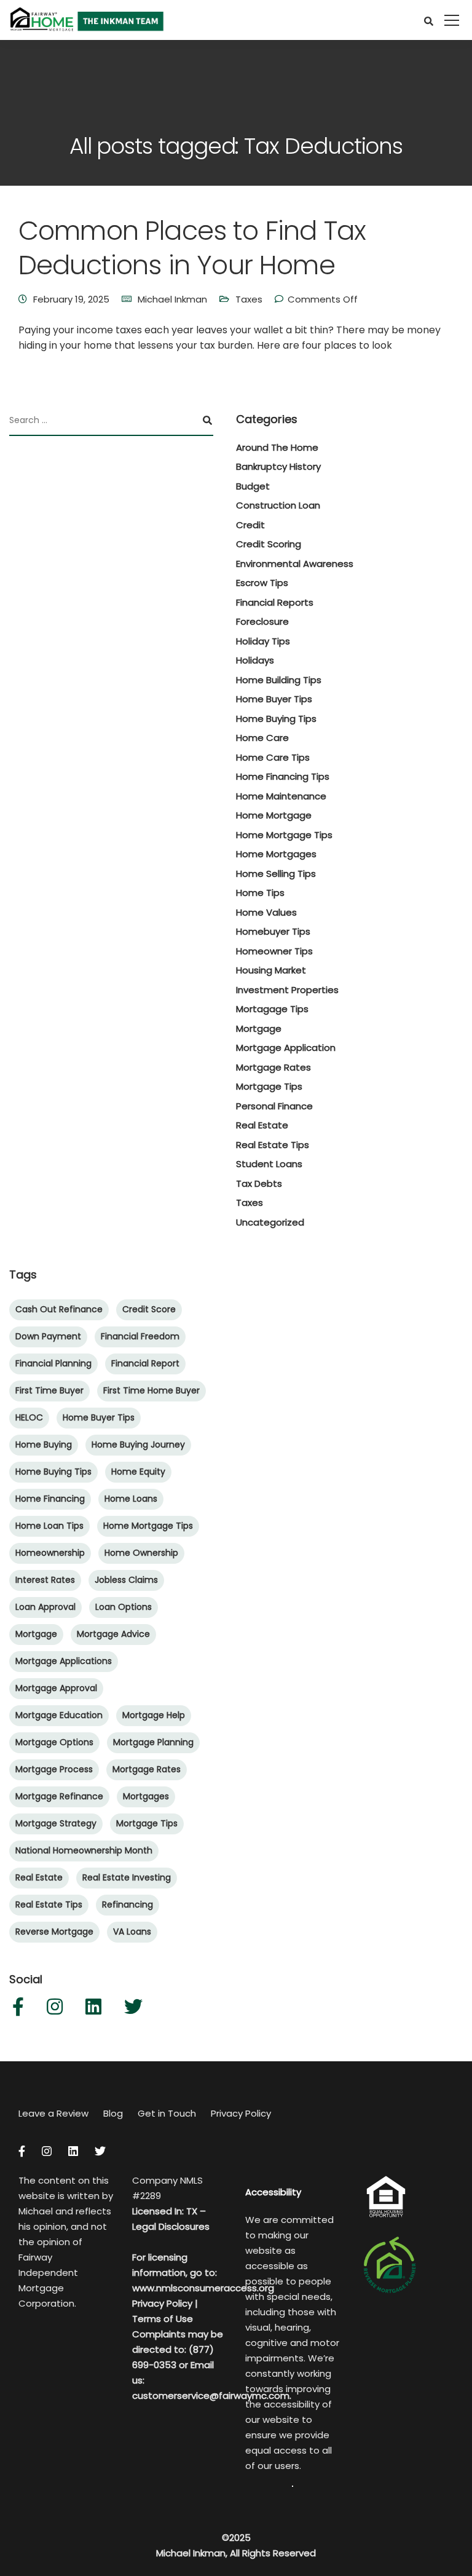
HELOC (29, 1417)
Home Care (262, 738)
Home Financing (50, 1499)
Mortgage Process (54, 1769)
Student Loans (269, 1164)
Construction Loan (278, 505)
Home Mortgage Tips (284, 835)
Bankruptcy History (278, 466)
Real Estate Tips (273, 1145)
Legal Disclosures (171, 2226)
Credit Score (149, 1309)
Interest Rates (45, 1580)
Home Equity (138, 1472)
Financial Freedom (140, 1336)
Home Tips (260, 893)
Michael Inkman (172, 299)
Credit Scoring (269, 544)
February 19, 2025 (71, 299)
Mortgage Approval (56, 1688)
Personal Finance (274, 1106)
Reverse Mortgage (54, 1932)
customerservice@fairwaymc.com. (212, 2396)
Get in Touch (167, 2113)
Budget (253, 486)
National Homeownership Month (84, 1850)
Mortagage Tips (272, 1009)
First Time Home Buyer (151, 1390)
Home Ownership (141, 1553)
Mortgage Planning (153, 1742)
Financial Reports (275, 602)
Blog (113, 2113)
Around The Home (277, 447)
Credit (250, 525)
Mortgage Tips (269, 1086)
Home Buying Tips (276, 719)
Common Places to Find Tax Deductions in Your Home (192, 248)
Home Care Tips (273, 757)
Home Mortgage (274, 815)
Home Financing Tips (283, 776)
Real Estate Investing (127, 1877)
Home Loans (131, 1499)
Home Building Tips (279, 680)
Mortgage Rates (273, 1067)
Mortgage (259, 1028)
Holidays (255, 660)
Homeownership (50, 1553)
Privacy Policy (241, 2113)
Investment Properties (287, 990)
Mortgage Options (54, 1742)
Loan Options (124, 1607)
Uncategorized (270, 1222)
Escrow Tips (262, 583)
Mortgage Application (286, 1048)
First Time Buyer (49, 1390)
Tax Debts (259, 1183)
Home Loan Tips (49, 1526)
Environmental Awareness (295, 564)
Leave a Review (53, 2113)
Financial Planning (53, 1363)
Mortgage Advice (113, 1634)
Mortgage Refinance (59, 1796)
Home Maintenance (281, 796)
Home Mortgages (276, 854)
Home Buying (44, 1445)
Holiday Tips (263, 641)
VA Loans (132, 1932)
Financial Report (145, 1363)
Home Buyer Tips (274, 699)
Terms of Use (163, 2319)
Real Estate (262, 1125)
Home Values (266, 912)
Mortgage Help (154, 1715)
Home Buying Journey (138, 1445)
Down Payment (48, 1336)
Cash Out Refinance (59, 1309)
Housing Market (271, 970)
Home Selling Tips (276, 874)
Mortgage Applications (64, 1661)
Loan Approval (45, 1607)
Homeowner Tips (274, 951)
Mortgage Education (59, 1715)
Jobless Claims (126, 1580)
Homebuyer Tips (273, 931)
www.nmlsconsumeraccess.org (203, 2288)
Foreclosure (262, 621)
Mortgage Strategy (56, 1823)
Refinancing (128, 1904)
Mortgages (146, 1796)
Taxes (249, 299)
